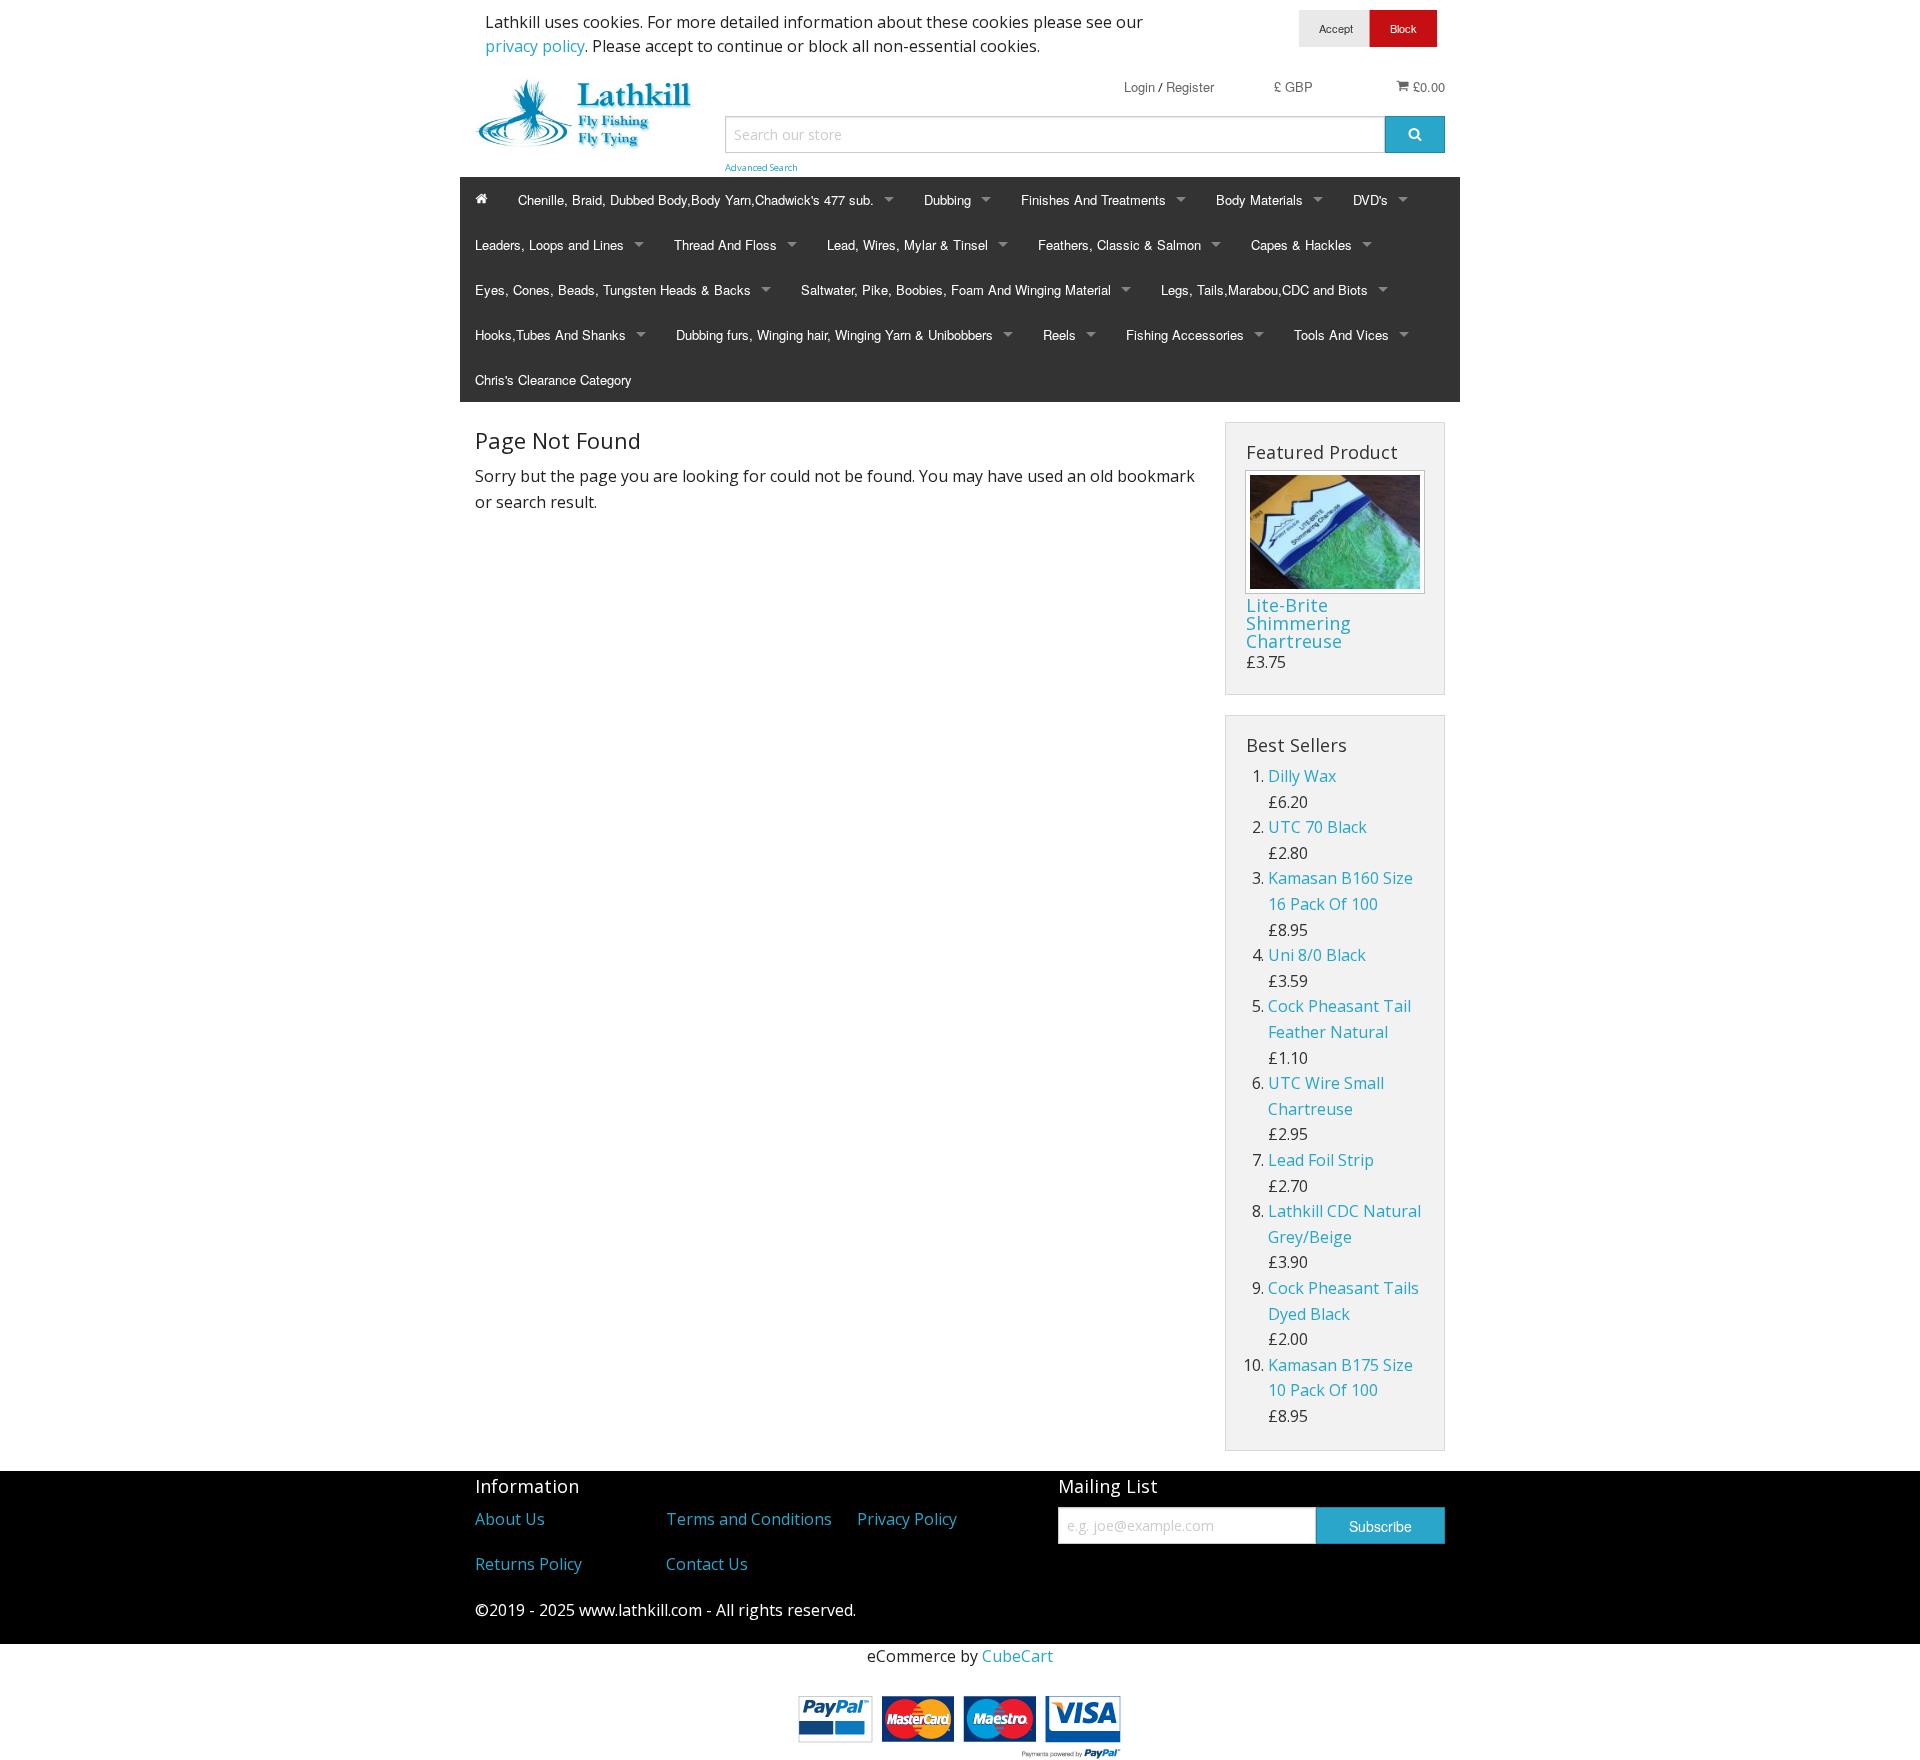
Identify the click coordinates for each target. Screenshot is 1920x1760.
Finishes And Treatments (1093, 199)
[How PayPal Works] (960, 1723)
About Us (510, 1519)
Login (1139, 86)
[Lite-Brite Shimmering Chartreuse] (1335, 532)
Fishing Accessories (1185, 334)
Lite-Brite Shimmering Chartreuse (1298, 623)
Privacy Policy (907, 1519)
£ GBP (1293, 86)
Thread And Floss (725, 244)
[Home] (481, 199)
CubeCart (1017, 1656)
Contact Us (707, 1564)
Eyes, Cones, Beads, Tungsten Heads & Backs (613, 289)
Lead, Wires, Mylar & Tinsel (907, 244)
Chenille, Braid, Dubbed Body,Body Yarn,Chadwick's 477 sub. (696, 199)
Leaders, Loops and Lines (549, 244)
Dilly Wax (1302, 776)
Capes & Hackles (1301, 244)
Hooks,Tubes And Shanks (550, 334)
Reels (1059, 334)
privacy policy (535, 46)
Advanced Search (761, 167)
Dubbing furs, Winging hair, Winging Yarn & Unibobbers (834, 334)
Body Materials (1259, 199)
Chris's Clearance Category (553, 379)
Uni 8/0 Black (1317, 955)
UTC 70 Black (1317, 827)
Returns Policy (528, 1564)
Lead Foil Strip (1321, 1160)
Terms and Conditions (749, 1519)
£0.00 (1427, 86)
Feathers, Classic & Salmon (1119, 244)
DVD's (1370, 199)
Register (1190, 86)
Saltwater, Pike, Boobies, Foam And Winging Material (956, 289)
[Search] (1415, 134)
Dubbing (947, 199)
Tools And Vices (1341, 334)
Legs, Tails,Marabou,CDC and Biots (1264, 289)
